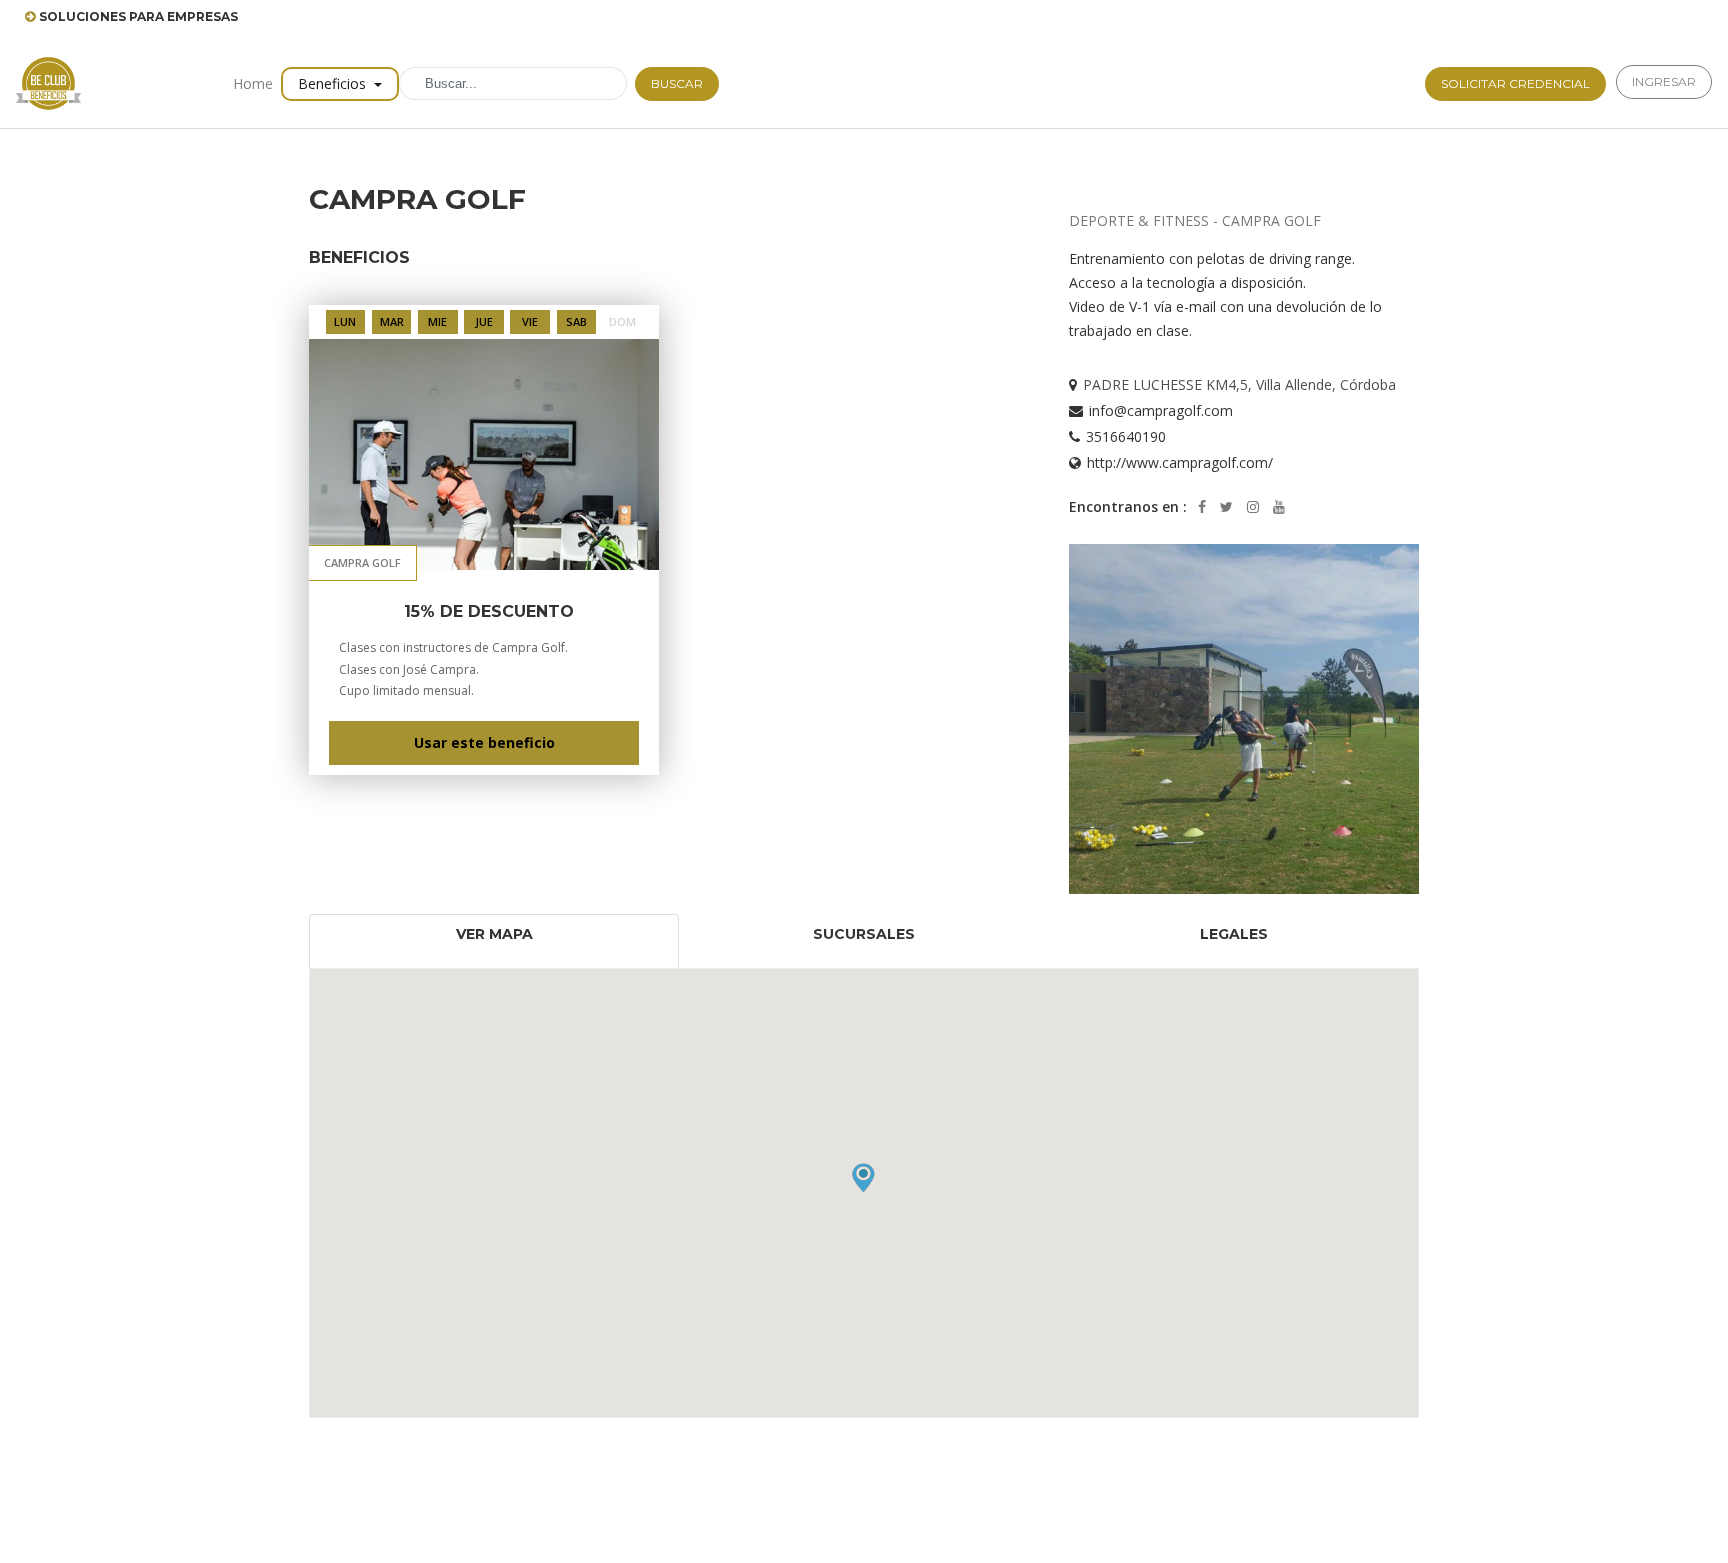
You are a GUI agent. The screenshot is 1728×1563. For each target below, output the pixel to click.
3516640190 (1126, 436)
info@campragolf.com (1161, 410)
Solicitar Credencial (1515, 83)
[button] (863, 1177)
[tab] (494, 941)
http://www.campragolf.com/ (1180, 462)
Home (253, 83)
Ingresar (1664, 81)
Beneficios (334, 83)
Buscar (677, 83)
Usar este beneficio (484, 742)
